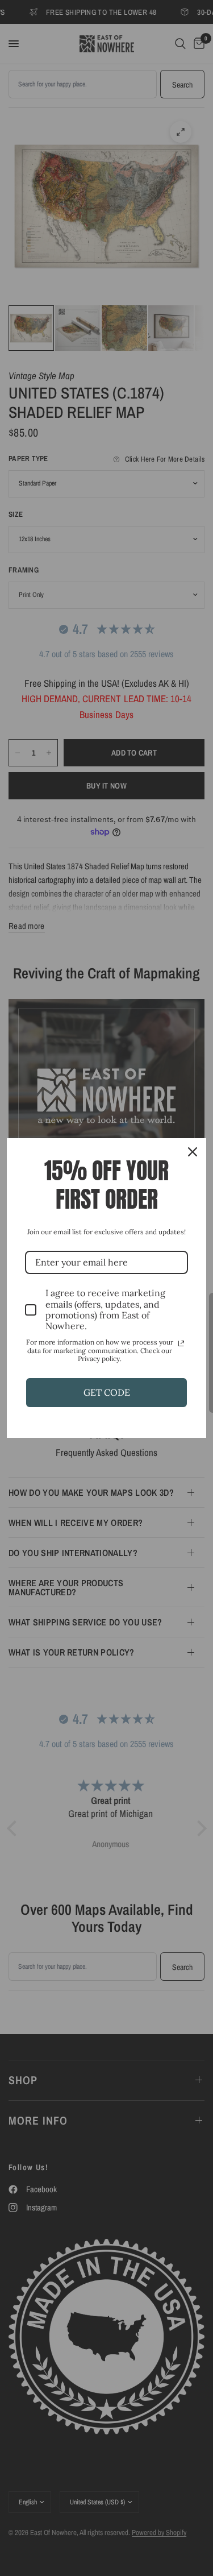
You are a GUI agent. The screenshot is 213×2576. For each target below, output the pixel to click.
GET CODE (107, 1392)
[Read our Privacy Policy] (181, 1343)
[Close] (193, 1152)
